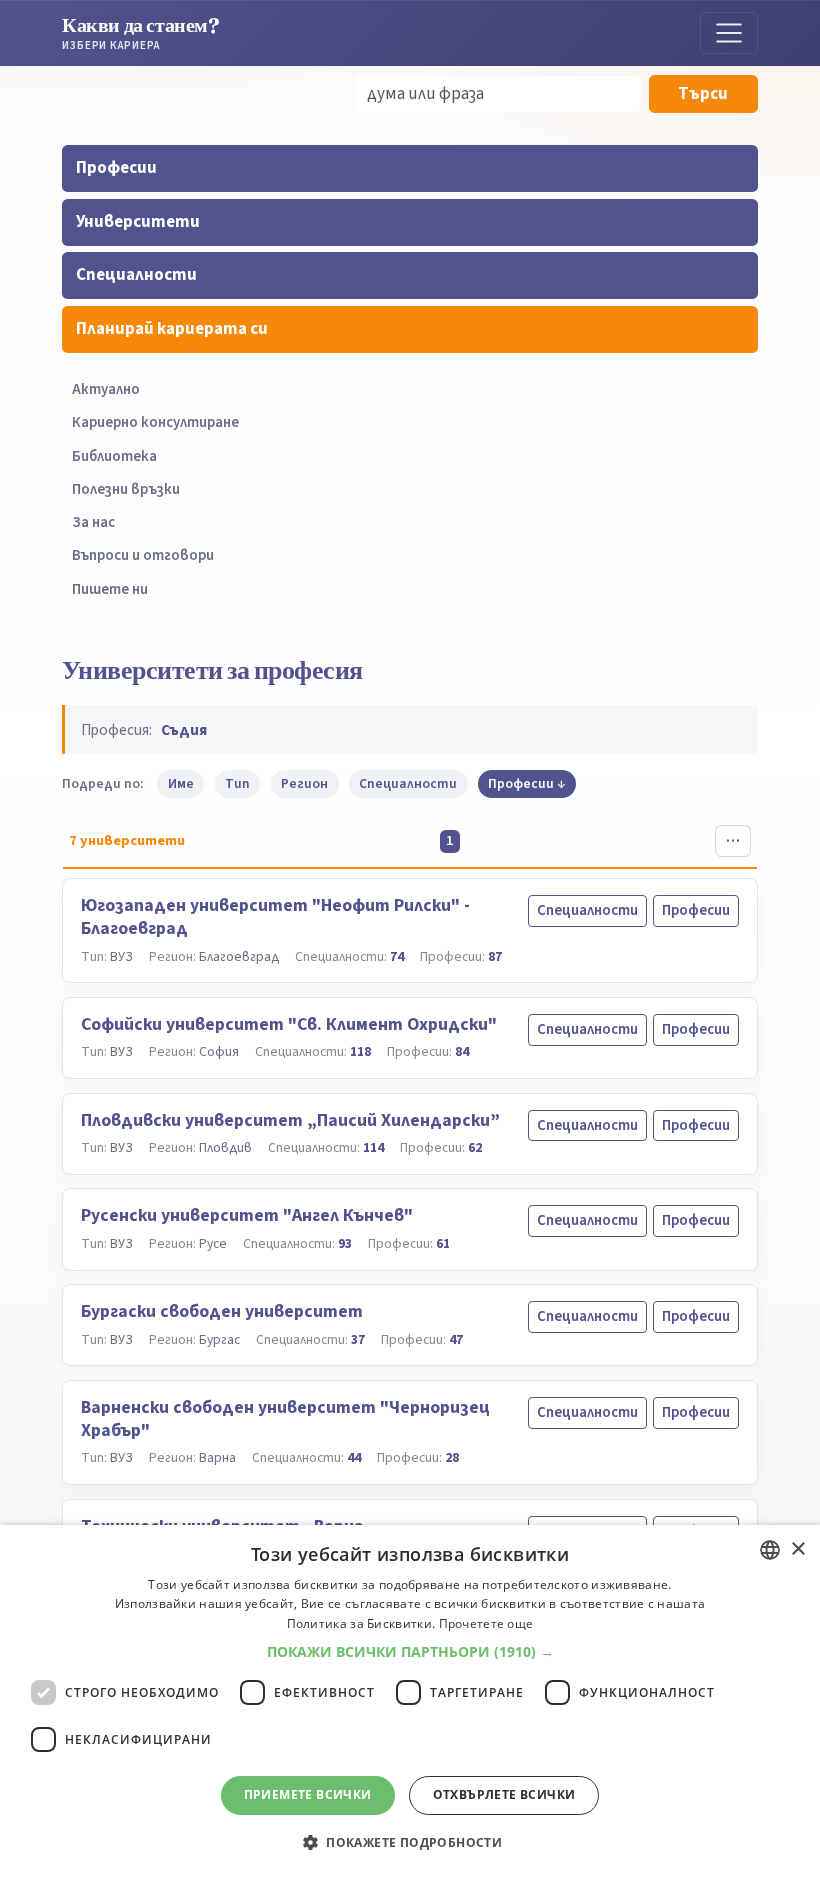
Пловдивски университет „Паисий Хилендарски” (290, 1120)
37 (358, 1339)
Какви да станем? (141, 32)
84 (462, 1051)
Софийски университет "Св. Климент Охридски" (289, 1024)
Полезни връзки (126, 489)
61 (443, 1243)
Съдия (184, 730)
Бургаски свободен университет (222, 1311)
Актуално (106, 389)
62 (475, 1147)
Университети (138, 222)
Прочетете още (486, 1623)
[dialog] (410, 1701)
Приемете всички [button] (308, 1794)
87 (495, 956)
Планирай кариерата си (172, 329)
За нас (93, 522)
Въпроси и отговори (143, 555)
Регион (304, 783)
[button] (410, 1652)
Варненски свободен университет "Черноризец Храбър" (285, 1419)
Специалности (136, 275)
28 (452, 1457)
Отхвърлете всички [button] (504, 1794)
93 (345, 1243)
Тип (237, 783)
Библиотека (114, 456)
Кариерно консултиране (155, 422)
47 (456, 1339)
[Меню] (729, 33)
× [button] (797, 1549)
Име (181, 783)
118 (360, 1051)
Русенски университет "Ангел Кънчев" (247, 1215)
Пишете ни (110, 589)
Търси (703, 94)
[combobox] (770, 1550)
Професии (116, 168)
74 (397, 956)
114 (373, 1147)
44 (354, 1457)
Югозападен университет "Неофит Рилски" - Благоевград (275, 917)
